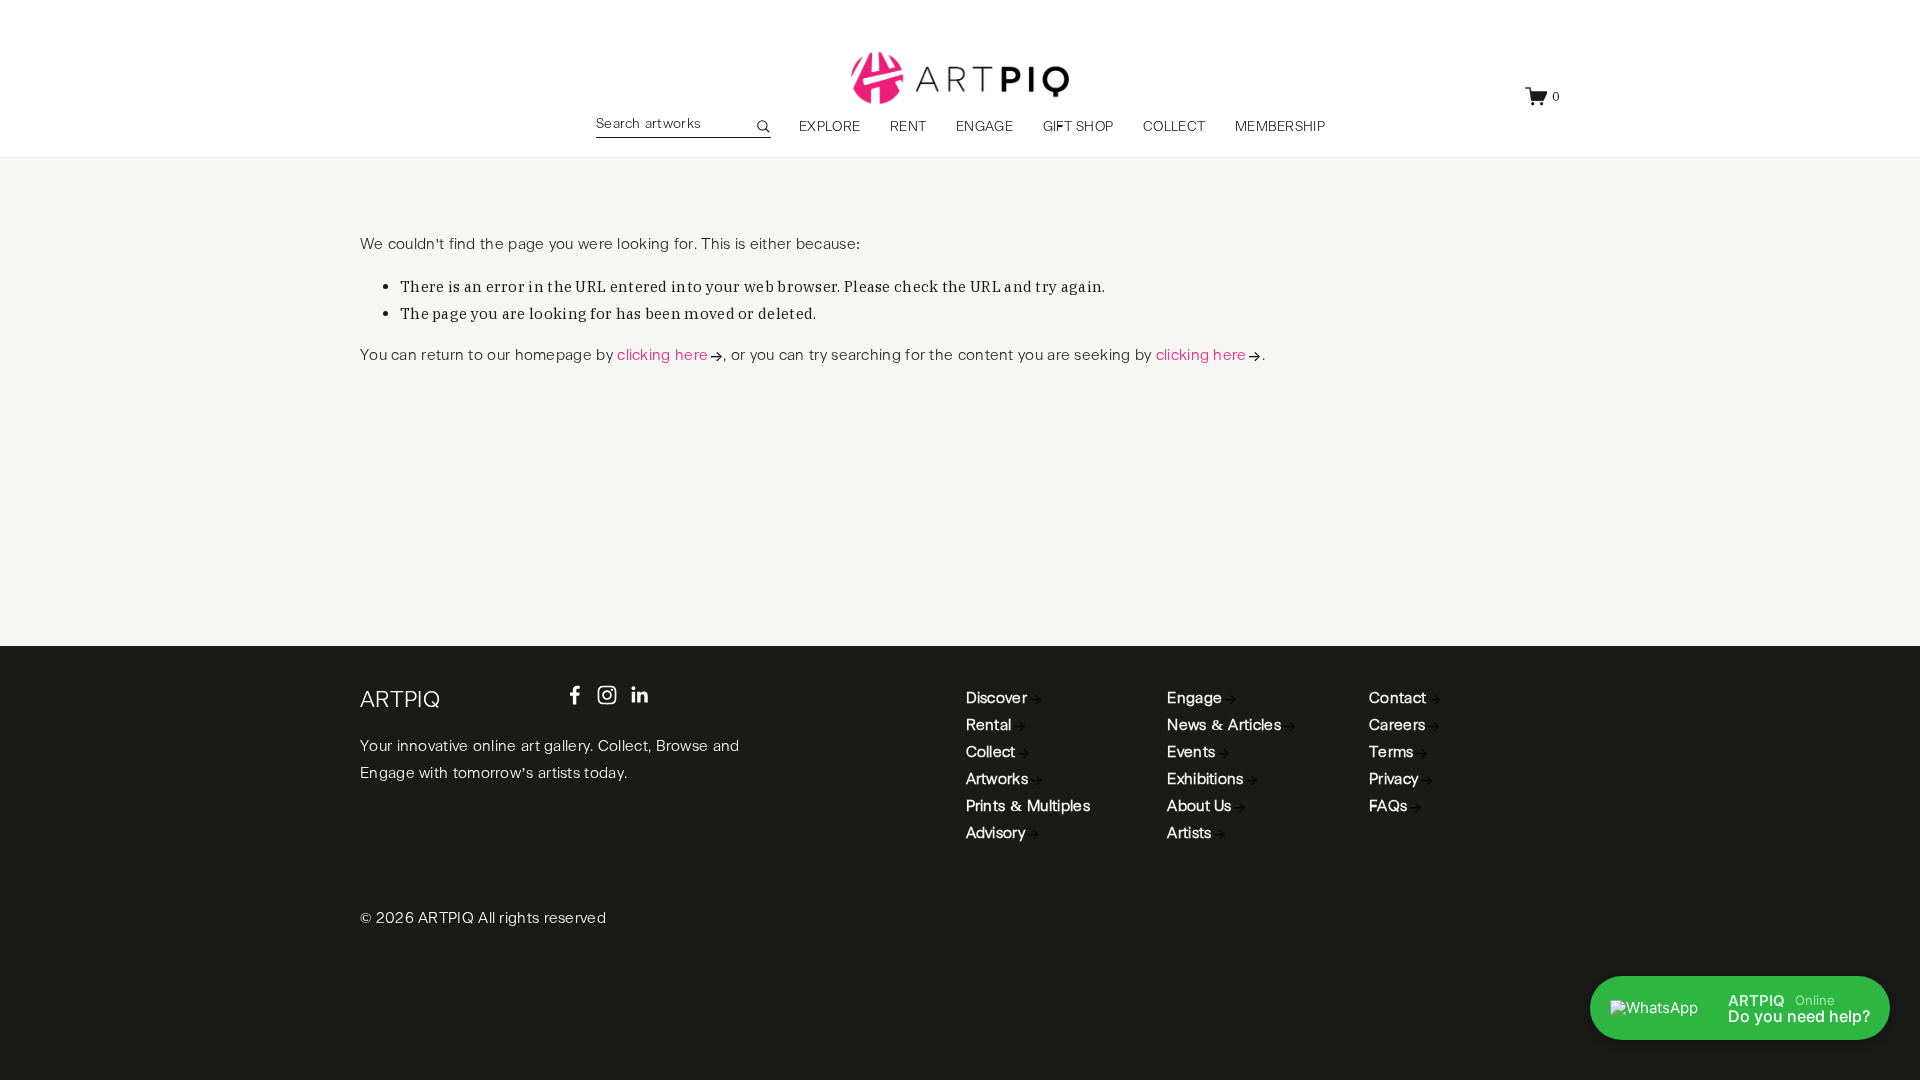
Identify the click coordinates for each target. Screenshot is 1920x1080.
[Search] (763, 126)
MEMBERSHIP (1280, 127)
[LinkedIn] (639, 695)
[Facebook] (575, 695)
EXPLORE (829, 127)
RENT (908, 127)
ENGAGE (984, 127)
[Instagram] (607, 695)
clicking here (662, 355)
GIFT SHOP (1078, 127)
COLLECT (1174, 127)
